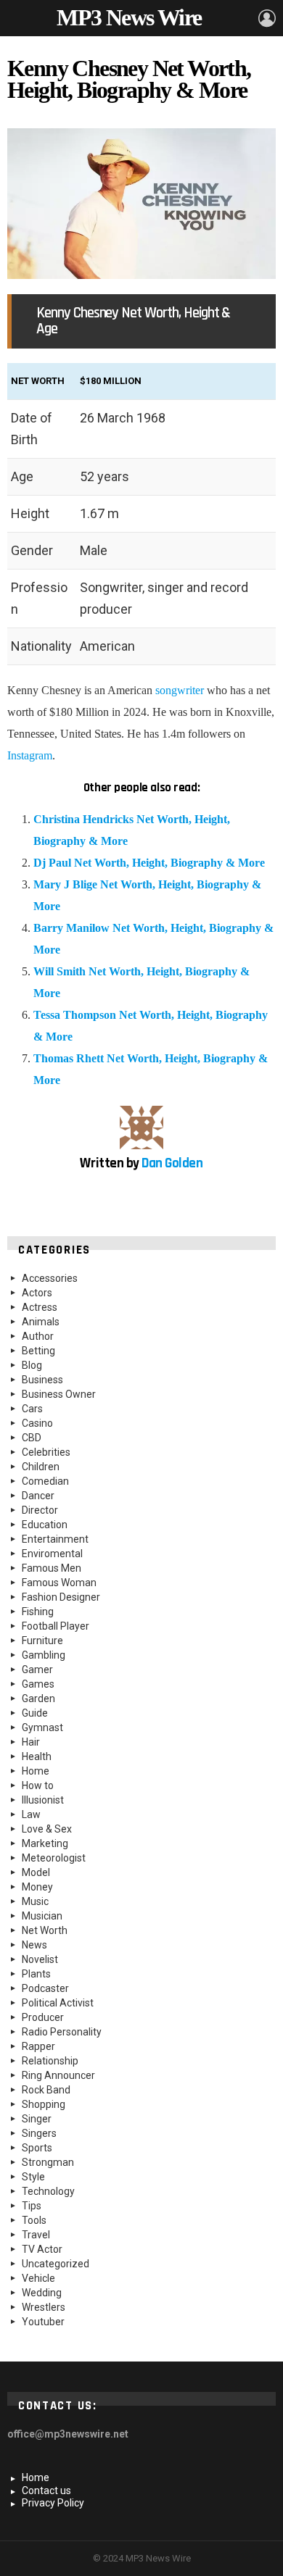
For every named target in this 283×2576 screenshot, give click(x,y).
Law (31, 1814)
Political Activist (58, 2003)
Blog (32, 1365)
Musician (42, 1916)
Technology (48, 2191)
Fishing (38, 1612)
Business (42, 1380)
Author (38, 1336)
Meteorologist (54, 1858)
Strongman (48, 2162)
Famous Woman (59, 1583)
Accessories (50, 1278)
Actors (37, 1293)
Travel (36, 2235)
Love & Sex (47, 1829)
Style (33, 2177)
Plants (36, 1974)
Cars (32, 1409)
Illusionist (43, 1800)
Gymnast (42, 1727)
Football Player (56, 1626)
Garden (38, 1698)
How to (38, 1785)
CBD (32, 1438)
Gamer (37, 1670)
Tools (34, 2220)
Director (40, 1510)
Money (37, 1887)
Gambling (44, 1655)
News (34, 1945)
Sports (37, 2148)
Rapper (38, 2046)
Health (37, 1756)
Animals (41, 1322)
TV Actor (42, 2249)
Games (38, 1684)
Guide (35, 1713)
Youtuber (43, 2322)
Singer (37, 2119)
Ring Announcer (58, 2075)
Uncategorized (56, 2264)
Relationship (50, 2061)
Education (45, 1525)
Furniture (42, 1641)
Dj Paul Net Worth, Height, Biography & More (149, 863)
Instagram (30, 755)
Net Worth (45, 1930)
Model (36, 1872)
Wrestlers (44, 2307)
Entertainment (55, 1539)
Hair (31, 1742)
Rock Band (46, 2090)
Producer (43, 2017)
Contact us (46, 2490)
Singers (39, 2133)
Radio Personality (62, 2032)
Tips (32, 2206)
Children (41, 1467)
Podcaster (45, 1988)
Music (35, 1901)
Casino (37, 1423)
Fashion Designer (61, 1597)
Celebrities (46, 1452)
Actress (40, 1307)
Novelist (40, 1959)
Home (36, 1771)
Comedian (45, 1481)
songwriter (180, 690)
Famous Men (52, 1568)
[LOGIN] (267, 18)
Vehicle (38, 2278)
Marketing (45, 1843)
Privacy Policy (53, 2503)
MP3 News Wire (129, 17)
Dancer (38, 1496)
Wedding (42, 2293)
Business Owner (59, 1394)
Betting (38, 1351)
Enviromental (52, 1554)
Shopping (44, 2104)
